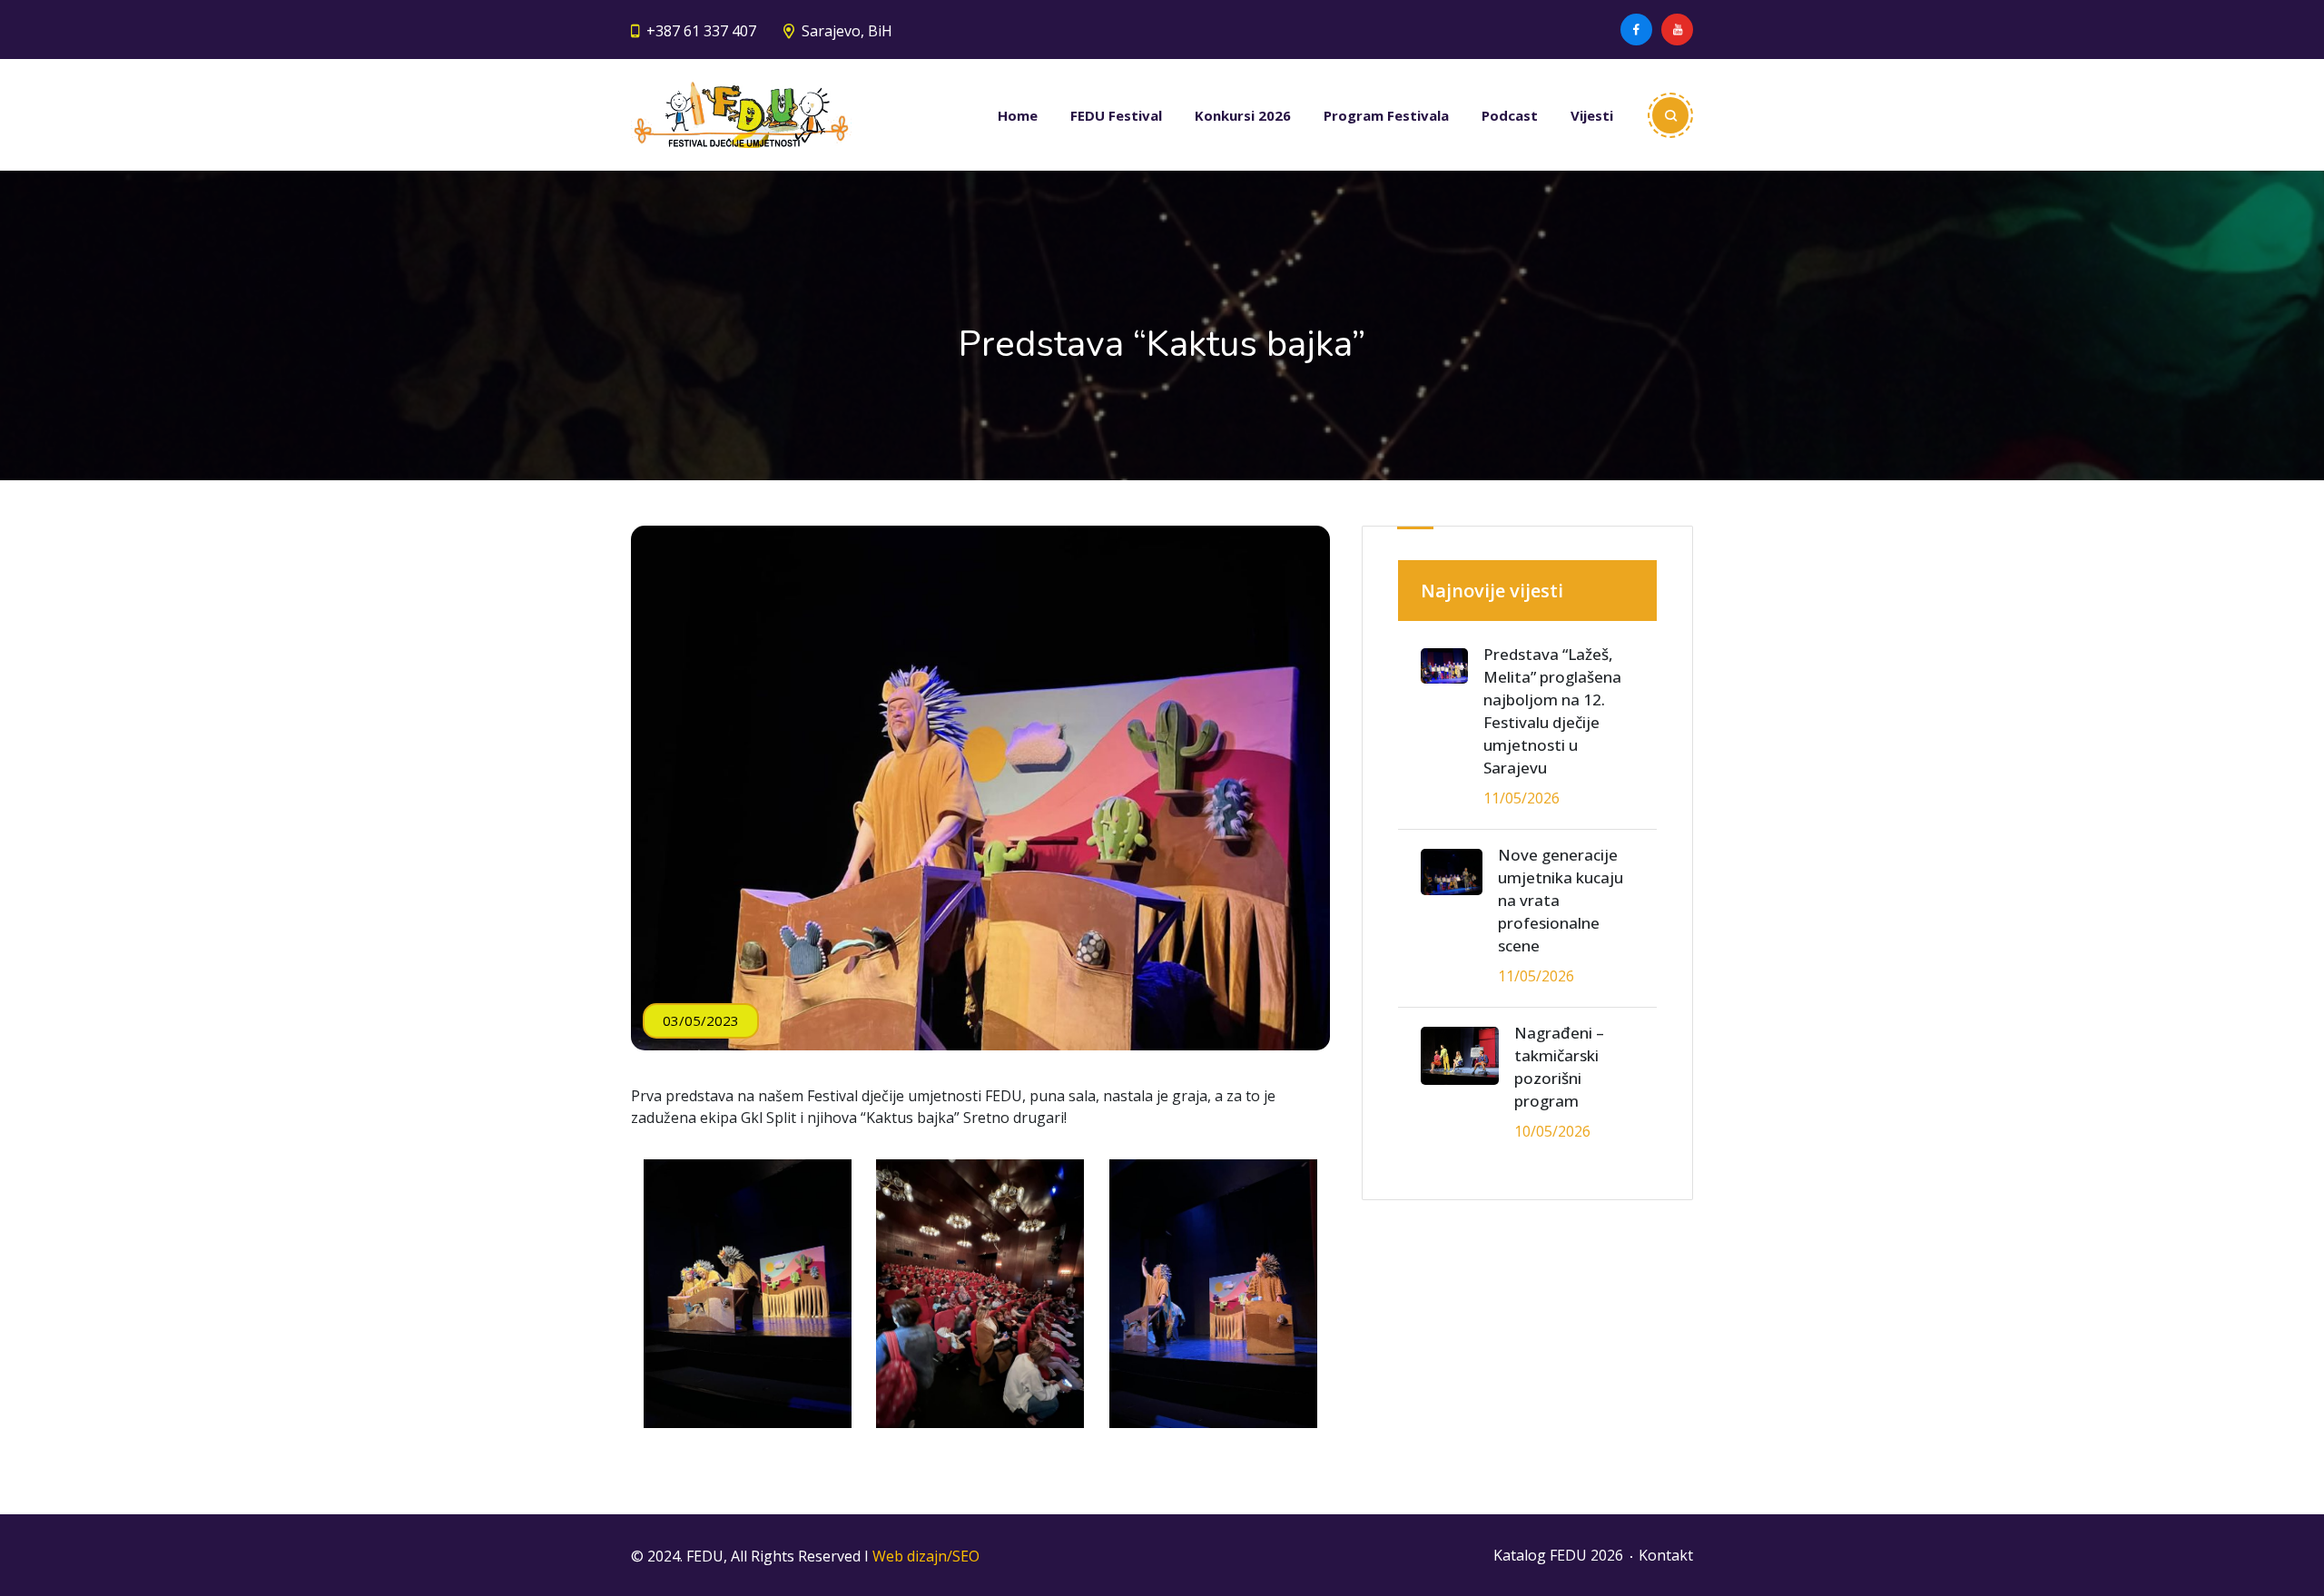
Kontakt (1666, 1555)
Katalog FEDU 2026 (1558, 1555)
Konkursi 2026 (1243, 115)
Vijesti (1592, 115)
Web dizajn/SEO (926, 1556)
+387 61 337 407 (701, 31)
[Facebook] (1636, 30)
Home (1018, 115)
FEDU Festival (1116, 115)
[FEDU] (741, 115)
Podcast (1510, 115)
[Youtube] (1677, 30)
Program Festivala (1386, 115)
